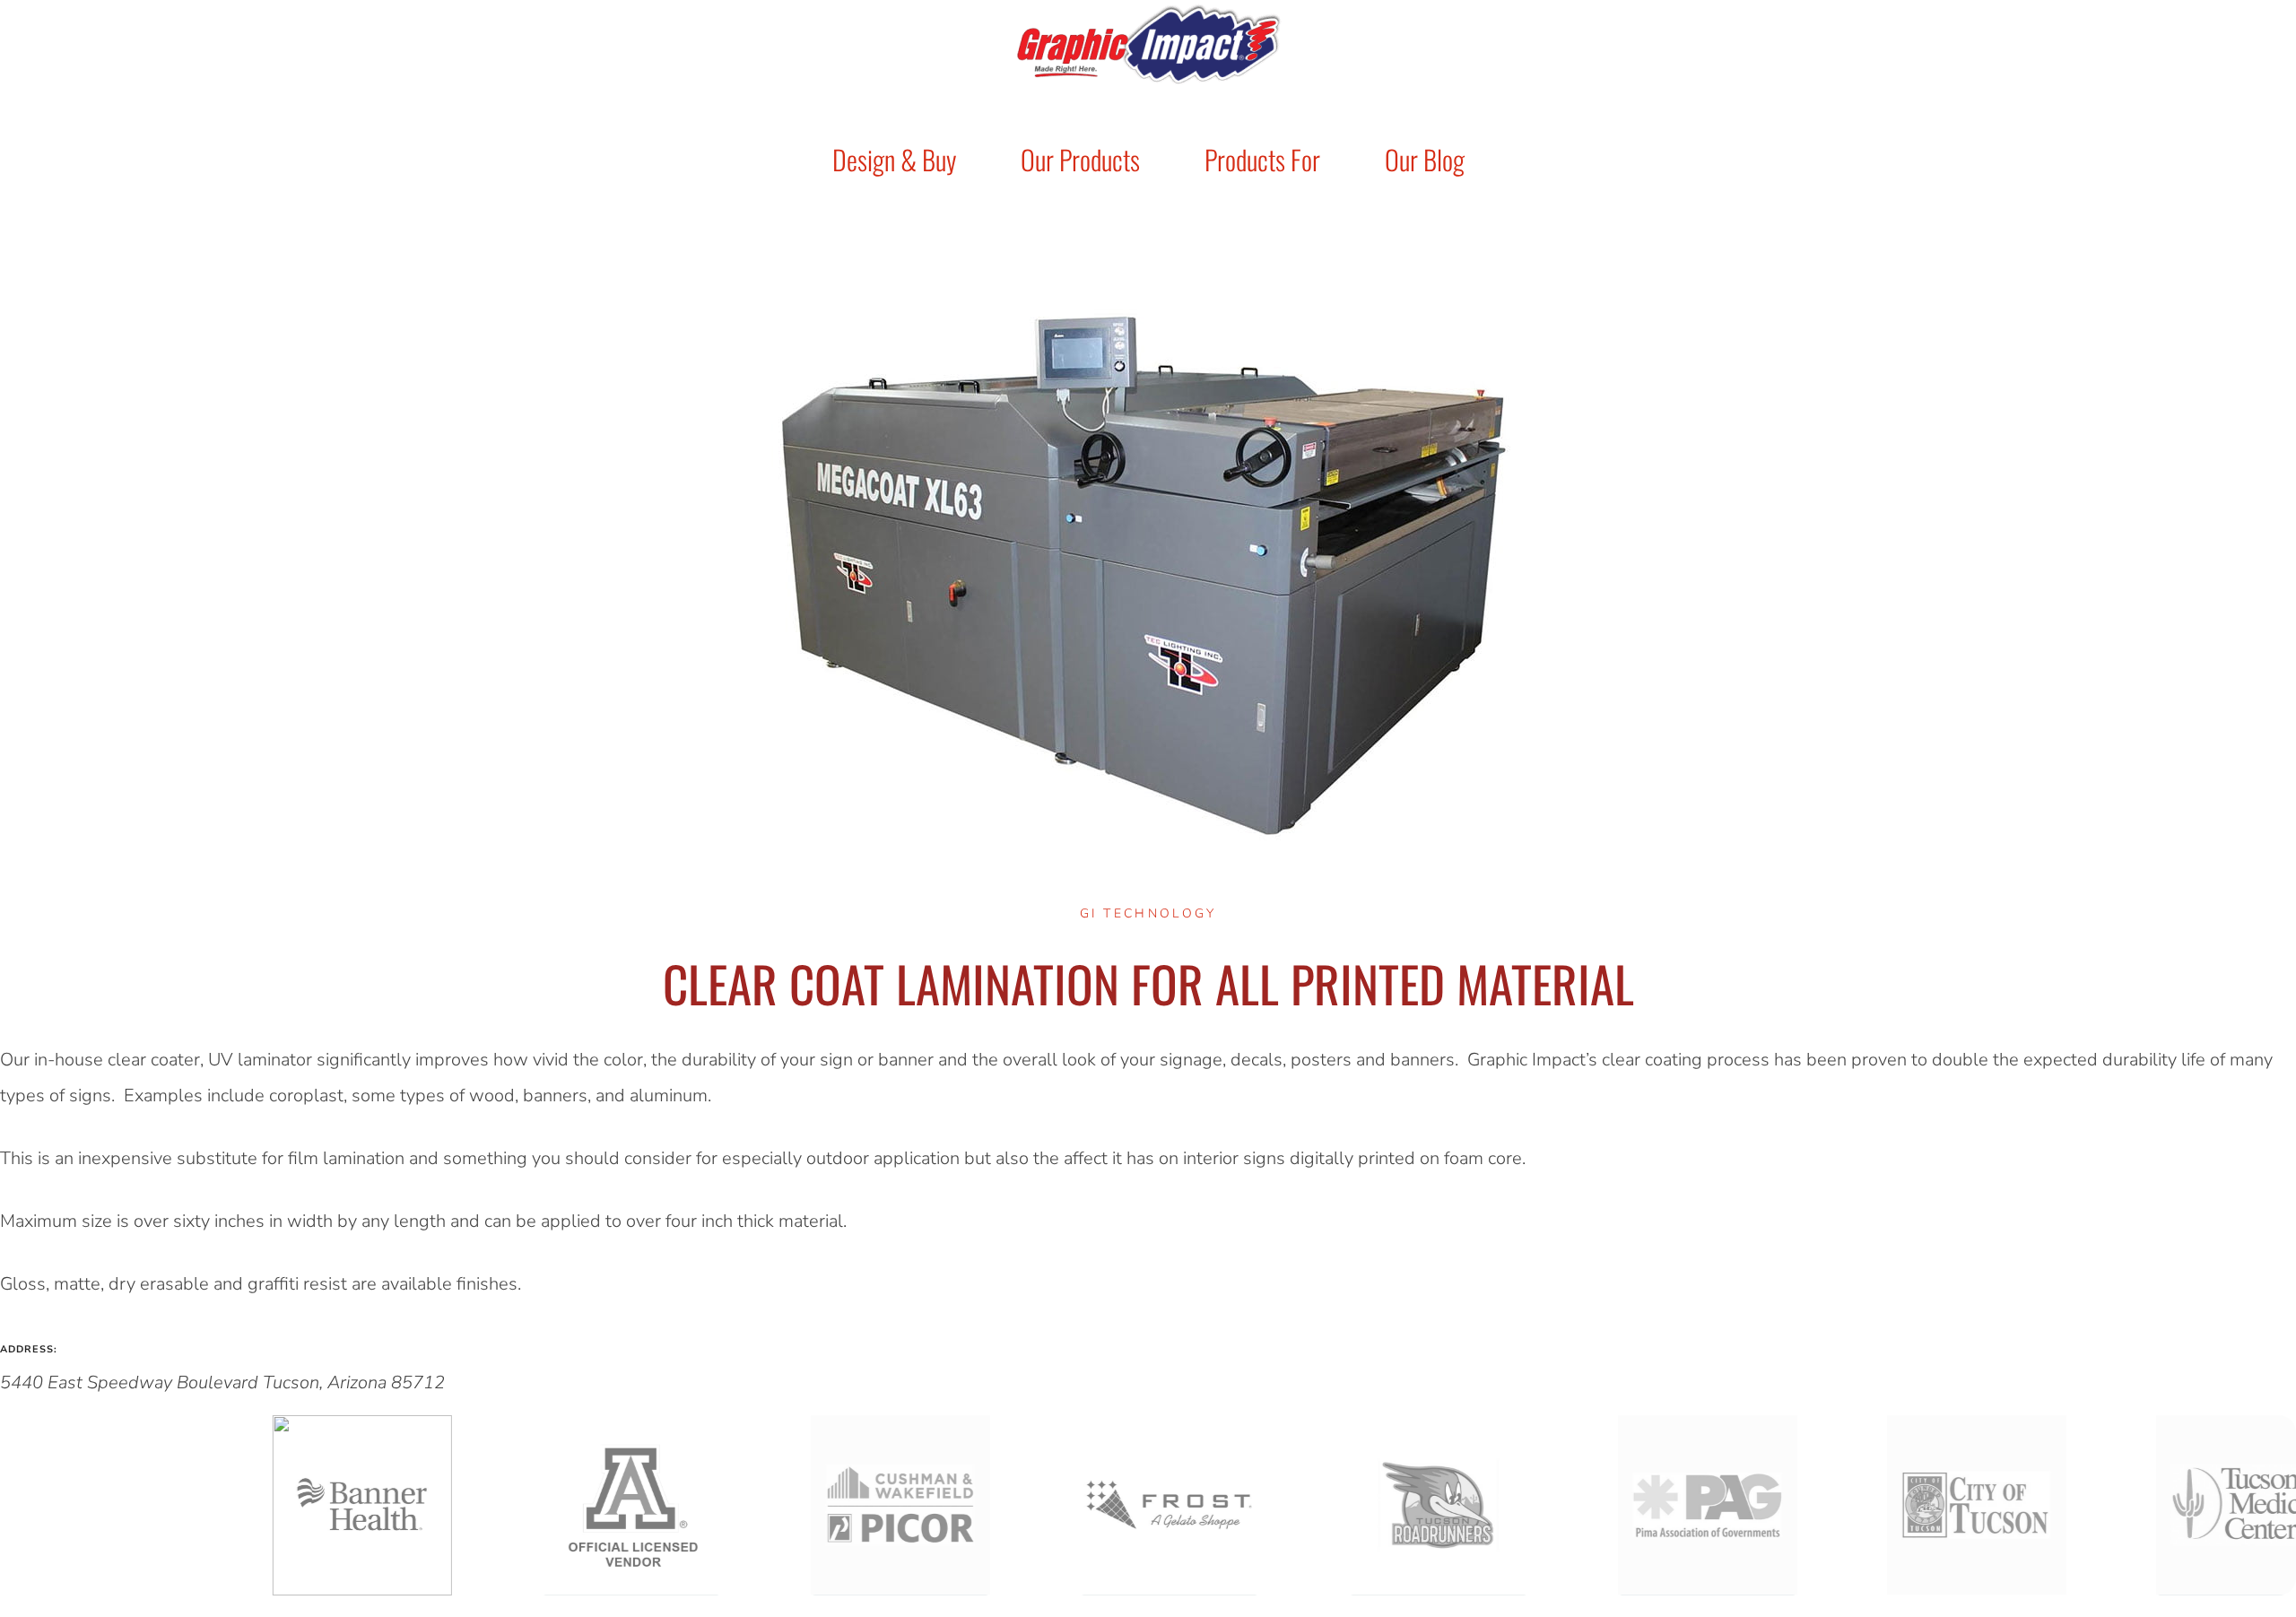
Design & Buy (894, 159)
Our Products (1080, 159)
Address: (29, 1349)
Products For (1262, 159)
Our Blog (1425, 159)
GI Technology (1148, 913)
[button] (1148, 1505)
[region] (1148, 1505)
